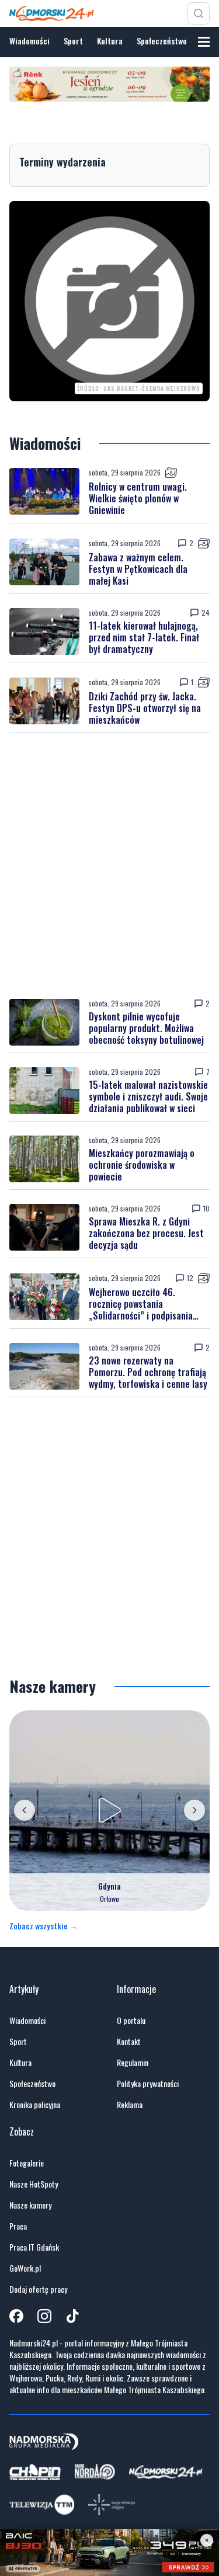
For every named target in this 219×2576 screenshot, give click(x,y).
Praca (18, 2226)
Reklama (130, 2105)
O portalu (131, 2020)
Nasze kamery (30, 2205)
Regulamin (133, 2063)
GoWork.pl (25, 2268)
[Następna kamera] (194, 1810)
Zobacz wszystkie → (44, 1926)
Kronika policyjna (35, 2105)
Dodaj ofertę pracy (38, 2289)
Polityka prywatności (148, 2084)
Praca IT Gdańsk (34, 2247)
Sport (73, 41)
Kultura (110, 41)
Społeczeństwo (162, 41)
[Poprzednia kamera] (25, 1810)
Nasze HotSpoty (34, 2184)
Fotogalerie (27, 2163)
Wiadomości (29, 41)
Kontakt (129, 2042)
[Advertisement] (109, 866)
